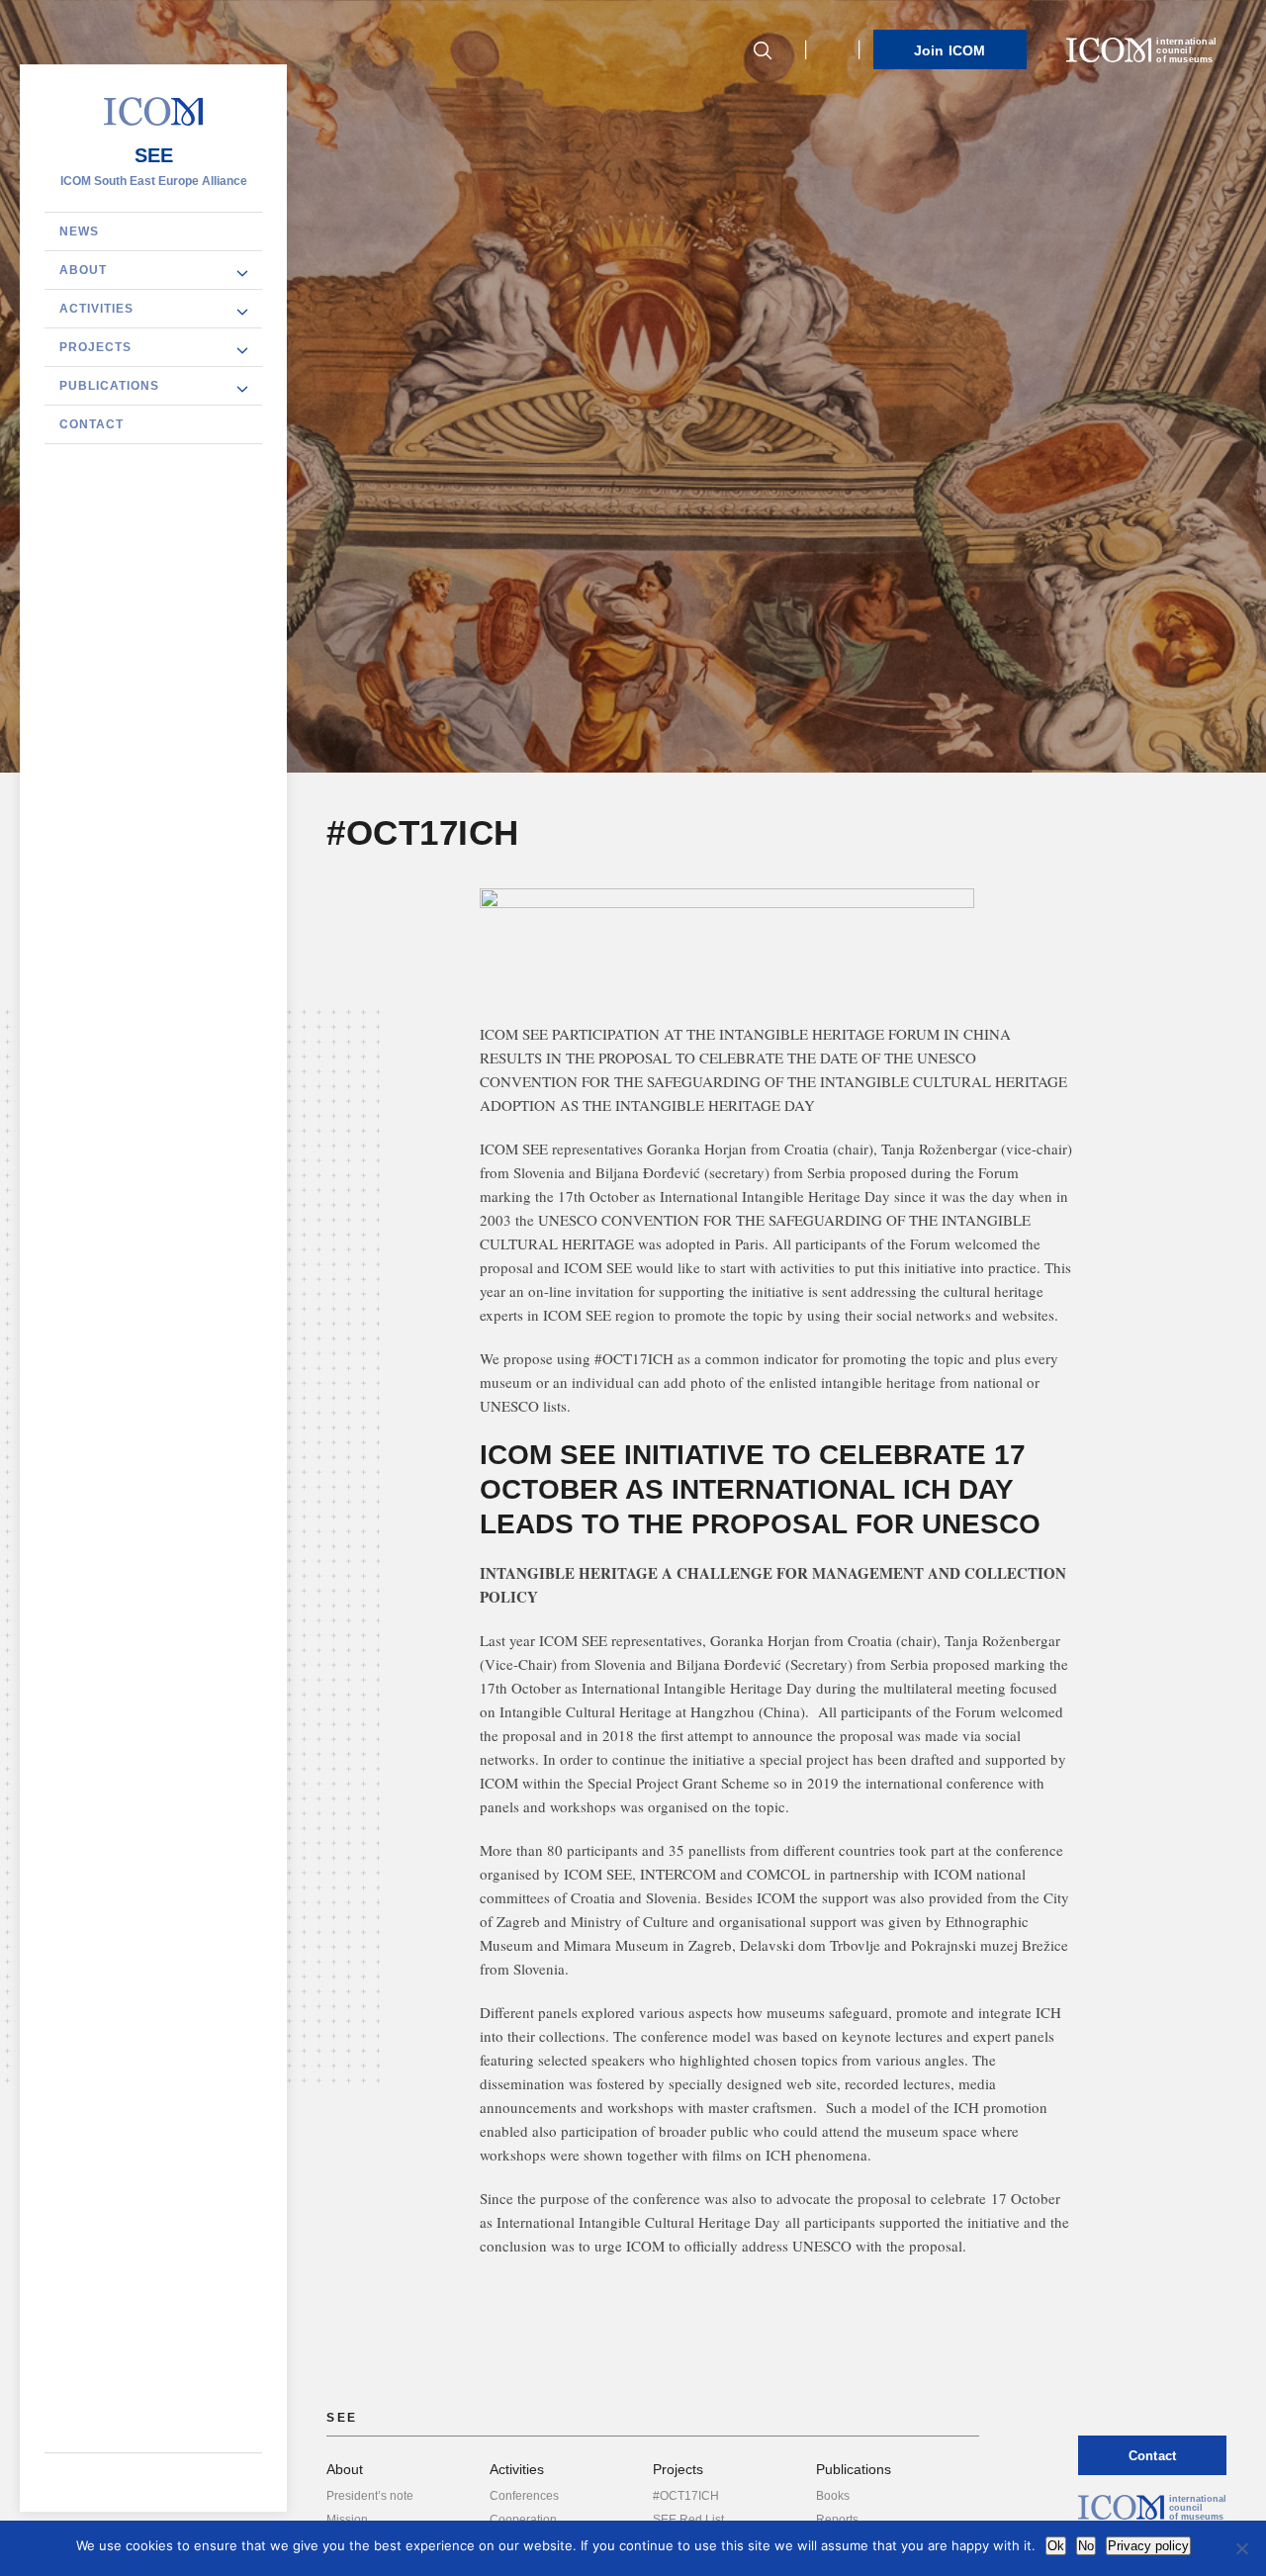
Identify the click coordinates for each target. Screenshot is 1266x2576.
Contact (91, 424)
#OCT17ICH (686, 2496)
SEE (154, 155)
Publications (109, 386)
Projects (95, 347)
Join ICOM (950, 50)
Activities (96, 309)
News (79, 231)
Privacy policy (1148, 2546)
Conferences (524, 2496)
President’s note (370, 2496)
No (1086, 2546)
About (83, 270)
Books (833, 2496)
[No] (1241, 2548)
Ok (1056, 2546)
